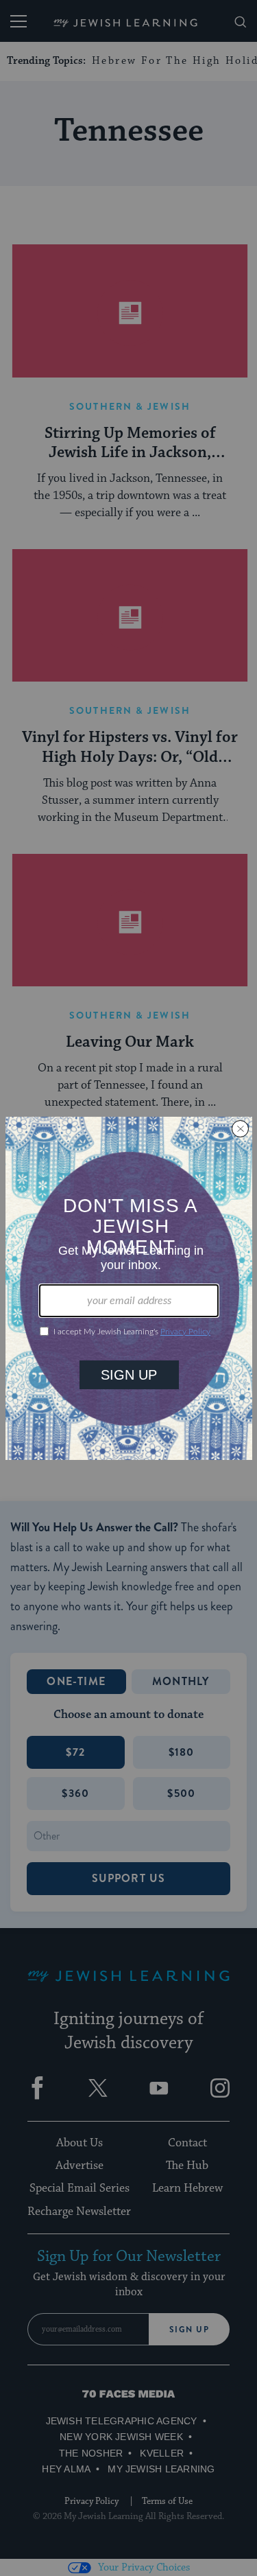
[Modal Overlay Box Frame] (129, 1288)
